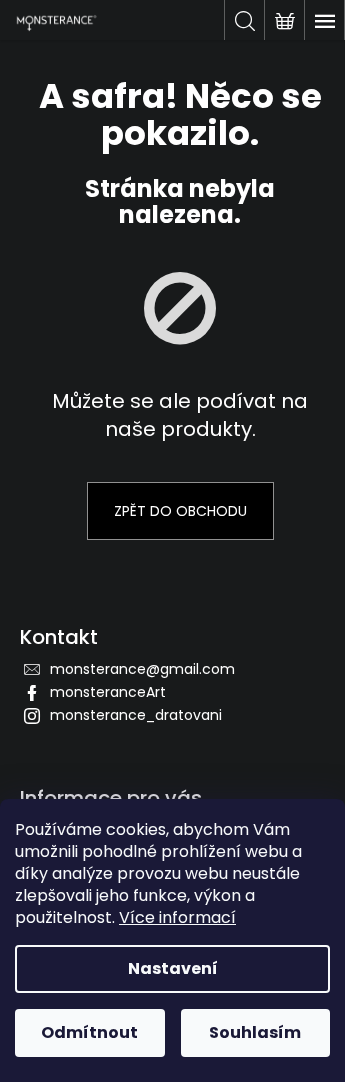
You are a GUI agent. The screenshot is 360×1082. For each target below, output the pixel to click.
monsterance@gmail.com (142, 669)
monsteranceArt (108, 692)
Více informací (177, 917)
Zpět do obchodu (180, 511)
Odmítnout (89, 1032)
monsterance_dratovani (136, 715)
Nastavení (173, 968)
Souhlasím (255, 1032)
